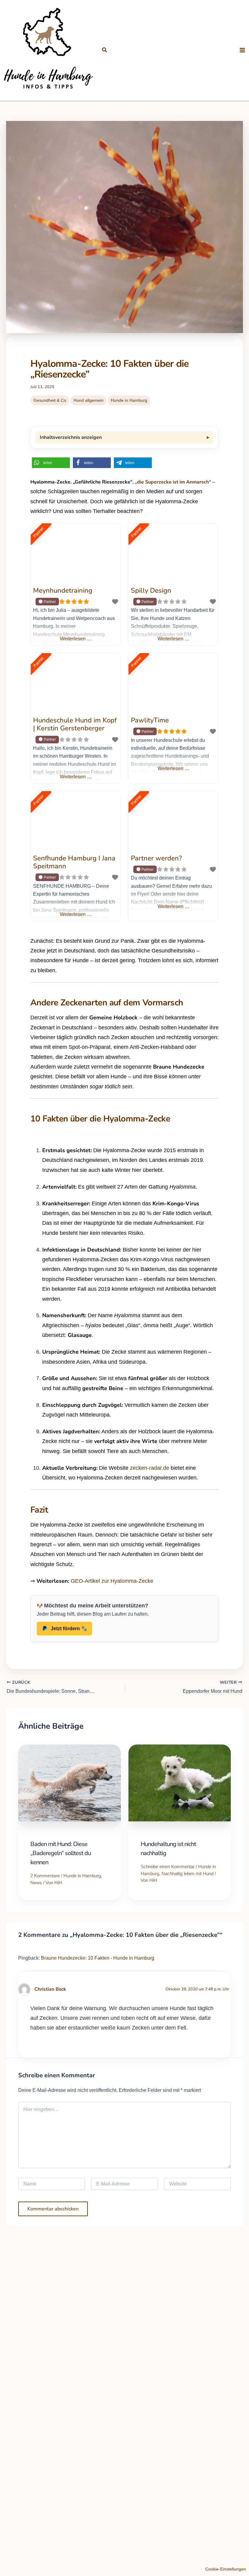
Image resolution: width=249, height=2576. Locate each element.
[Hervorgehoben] (47, 602)
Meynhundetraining (63, 591)
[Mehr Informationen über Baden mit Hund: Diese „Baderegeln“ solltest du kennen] (70, 1784)
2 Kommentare (45, 1876)
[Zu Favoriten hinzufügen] (115, 602)
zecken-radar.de (150, 1468)
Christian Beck (50, 1989)
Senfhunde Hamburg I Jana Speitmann (74, 862)
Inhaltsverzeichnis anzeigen (71, 437)
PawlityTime (150, 720)
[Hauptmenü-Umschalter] (242, 50)
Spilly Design (151, 591)
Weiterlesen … (76, 639)
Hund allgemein (89, 400)
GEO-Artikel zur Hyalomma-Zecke (112, 1581)
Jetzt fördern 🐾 (69, 1629)
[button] (105, 50)
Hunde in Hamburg (129, 400)
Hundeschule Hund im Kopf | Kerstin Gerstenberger (75, 724)
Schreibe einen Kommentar (168, 1867)
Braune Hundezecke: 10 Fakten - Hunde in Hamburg (98, 1958)
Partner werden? (156, 858)
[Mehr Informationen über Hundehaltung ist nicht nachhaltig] (180, 1784)
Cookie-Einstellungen (226, 2569)
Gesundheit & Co (50, 400)
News (36, 1883)
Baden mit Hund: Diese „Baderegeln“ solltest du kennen (61, 1853)
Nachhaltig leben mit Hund (188, 1873)
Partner (39, 532)
